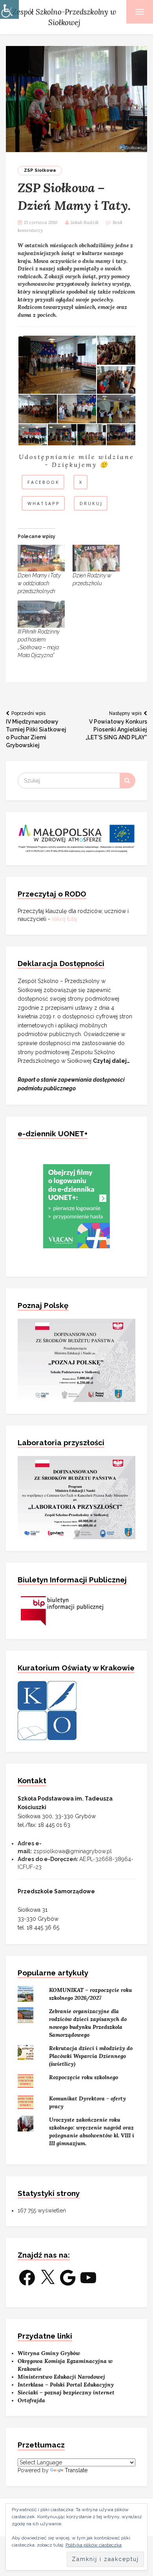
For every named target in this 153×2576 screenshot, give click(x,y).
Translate (76, 2470)
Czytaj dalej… (111, 1061)
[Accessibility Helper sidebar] (9, 9)
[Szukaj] (127, 781)
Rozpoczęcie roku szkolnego (84, 2077)
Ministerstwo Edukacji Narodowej (61, 2377)
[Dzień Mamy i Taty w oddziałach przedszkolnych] (41, 558)
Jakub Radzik (85, 222)
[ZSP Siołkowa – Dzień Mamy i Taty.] (76, 99)
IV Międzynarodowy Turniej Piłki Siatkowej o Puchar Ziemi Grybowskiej (36, 729)
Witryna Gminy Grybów (49, 2353)
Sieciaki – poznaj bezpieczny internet (66, 2392)
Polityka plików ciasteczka (94, 2545)
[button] (57, 365)
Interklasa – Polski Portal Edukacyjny (66, 2385)
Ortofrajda (31, 2400)
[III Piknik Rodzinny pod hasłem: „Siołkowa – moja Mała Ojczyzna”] (41, 614)
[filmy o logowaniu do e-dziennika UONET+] (76, 1206)
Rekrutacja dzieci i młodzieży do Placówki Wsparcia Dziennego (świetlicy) (91, 2056)
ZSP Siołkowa (40, 170)
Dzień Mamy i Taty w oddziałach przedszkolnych (39, 583)
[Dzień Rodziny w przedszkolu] (96, 558)
